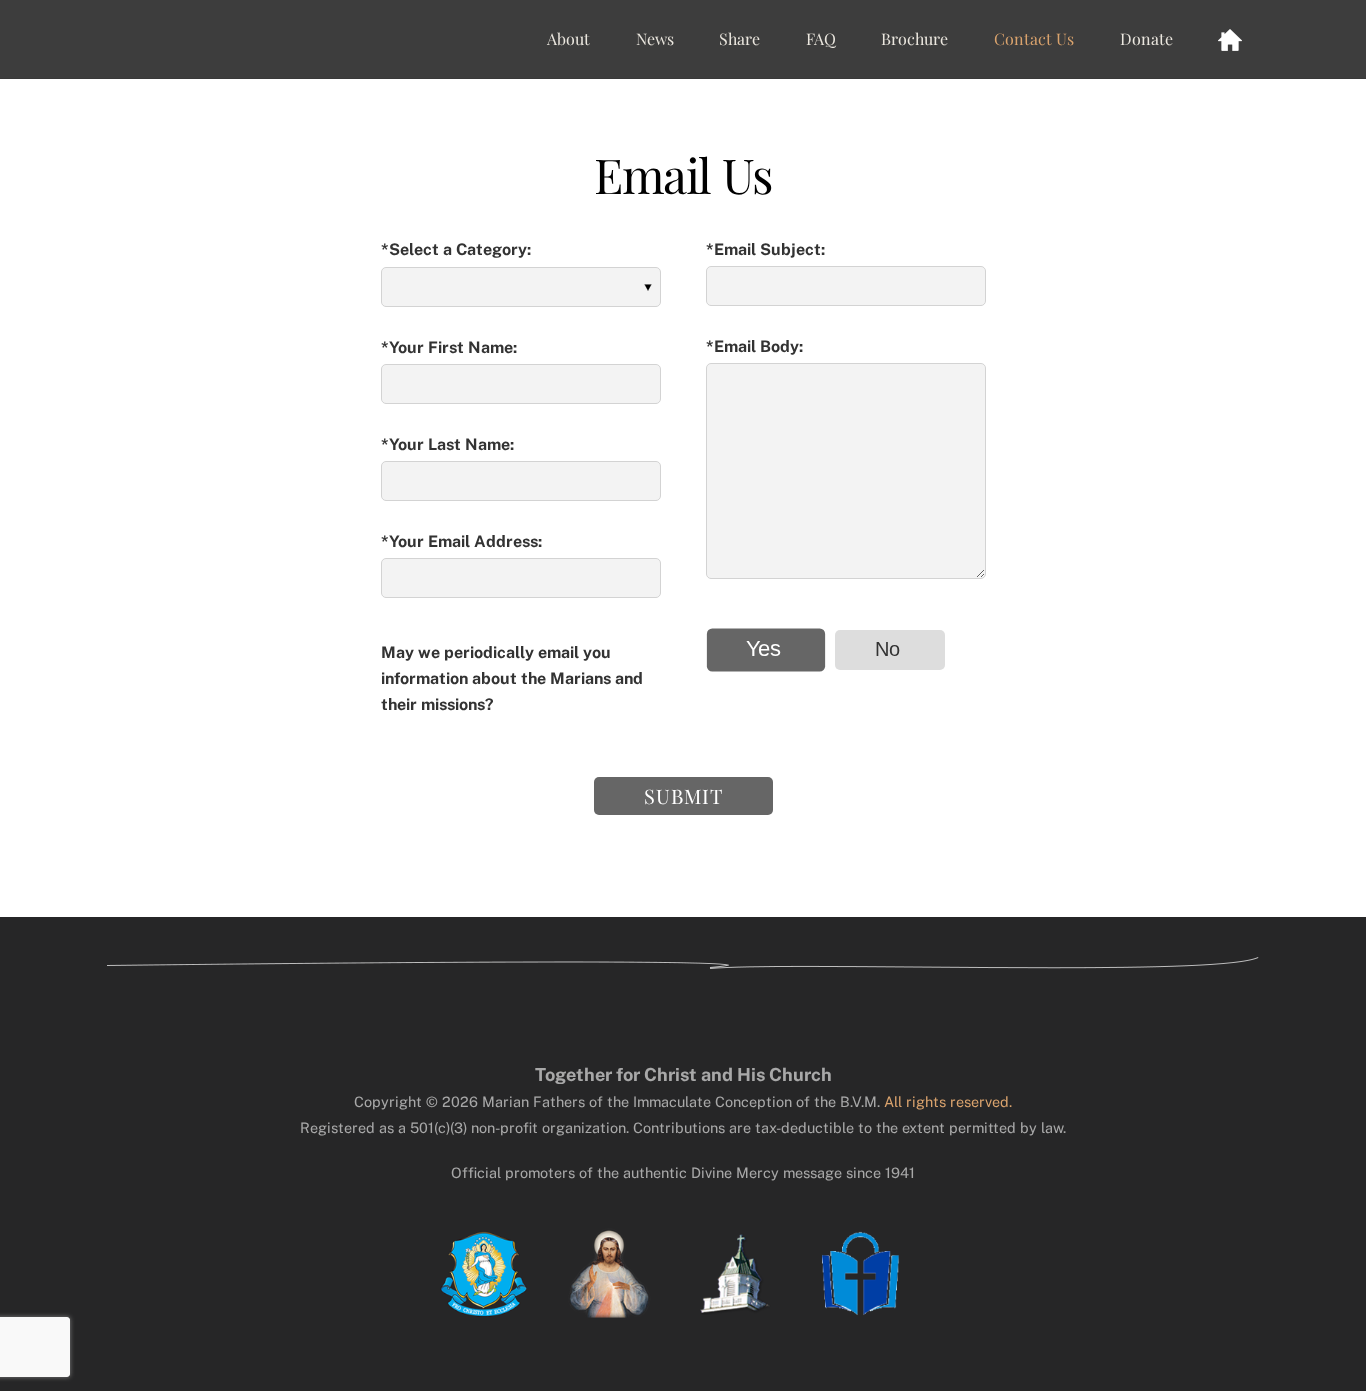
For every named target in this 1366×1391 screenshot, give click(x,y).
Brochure (914, 38)
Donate (1146, 38)
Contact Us (1034, 38)
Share (739, 38)
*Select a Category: (456, 249)
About (568, 38)
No (887, 649)
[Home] (1230, 39)
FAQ (821, 38)
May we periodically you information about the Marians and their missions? (512, 678)
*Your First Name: (449, 347)
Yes (763, 649)
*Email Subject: (765, 249)
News (655, 38)
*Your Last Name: (447, 444)
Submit (683, 795)
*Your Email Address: (461, 541)
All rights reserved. (948, 1101)
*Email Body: (754, 346)
